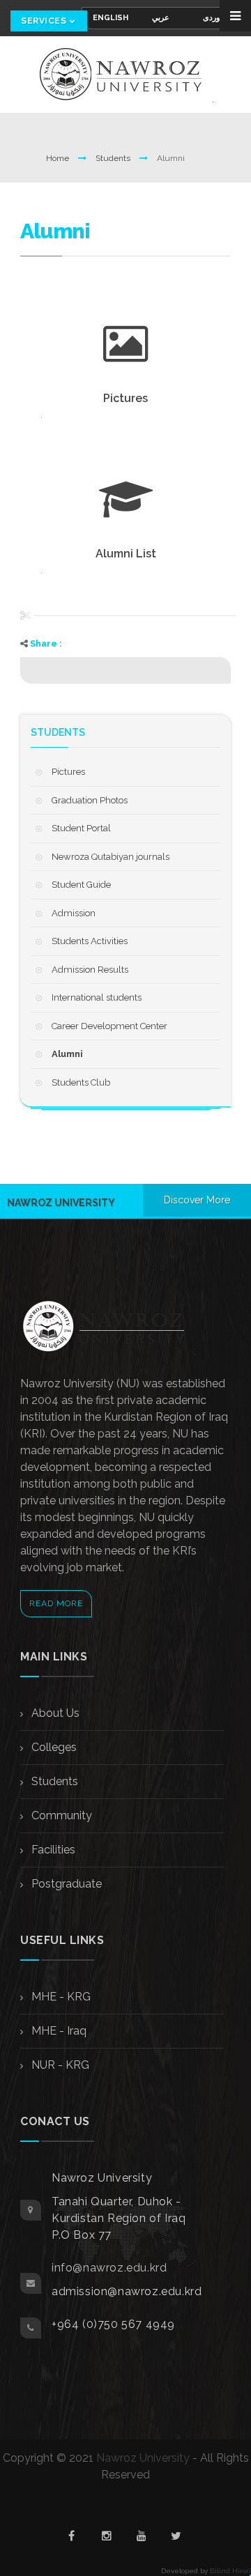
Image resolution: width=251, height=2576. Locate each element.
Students (114, 158)
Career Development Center (109, 1026)
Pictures (68, 772)
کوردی (213, 18)
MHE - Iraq (58, 2031)
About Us (54, 1713)
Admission (74, 913)
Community (60, 1815)
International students (97, 997)
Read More (56, 1603)
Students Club (81, 1082)
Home (59, 158)
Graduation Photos (90, 800)
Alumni (67, 1054)
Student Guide (81, 885)
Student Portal (81, 828)
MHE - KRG (60, 1997)
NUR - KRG (59, 2065)
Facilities (52, 1850)
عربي (161, 18)
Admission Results (90, 970)
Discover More (197, 1200)
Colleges (53, 1747)
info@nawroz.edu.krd (109, 2268)
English (111, 18)
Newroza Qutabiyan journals (111, 857)
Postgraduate (65, 1884)
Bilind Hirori (230, 2571)
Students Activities (90, 941)
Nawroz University (143, 2458)
